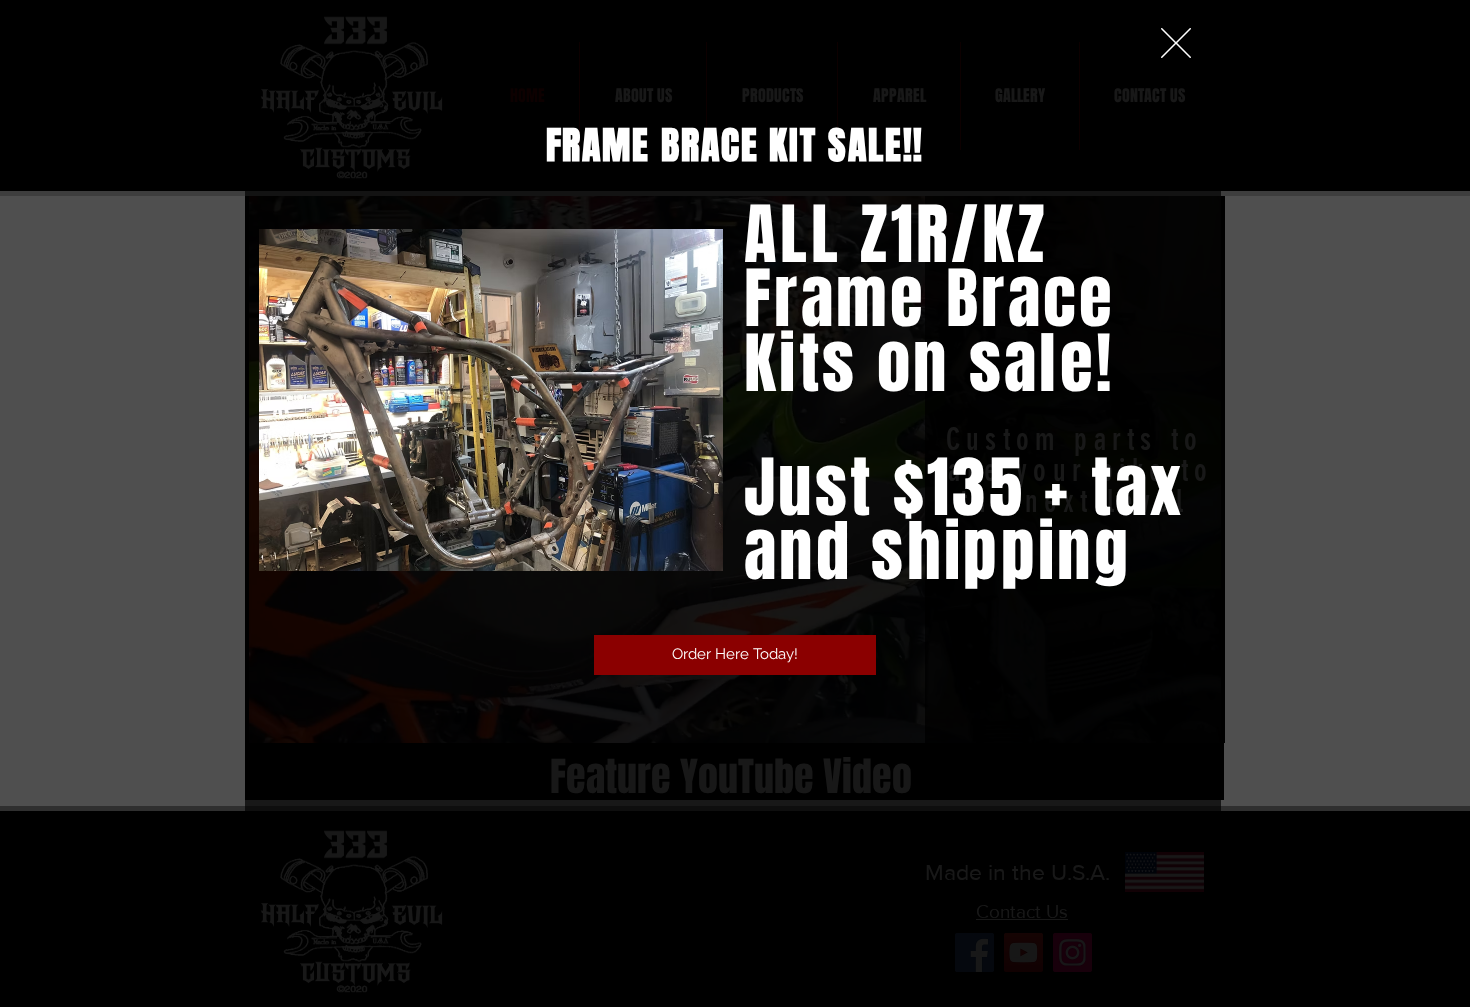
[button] (1176, 43)
